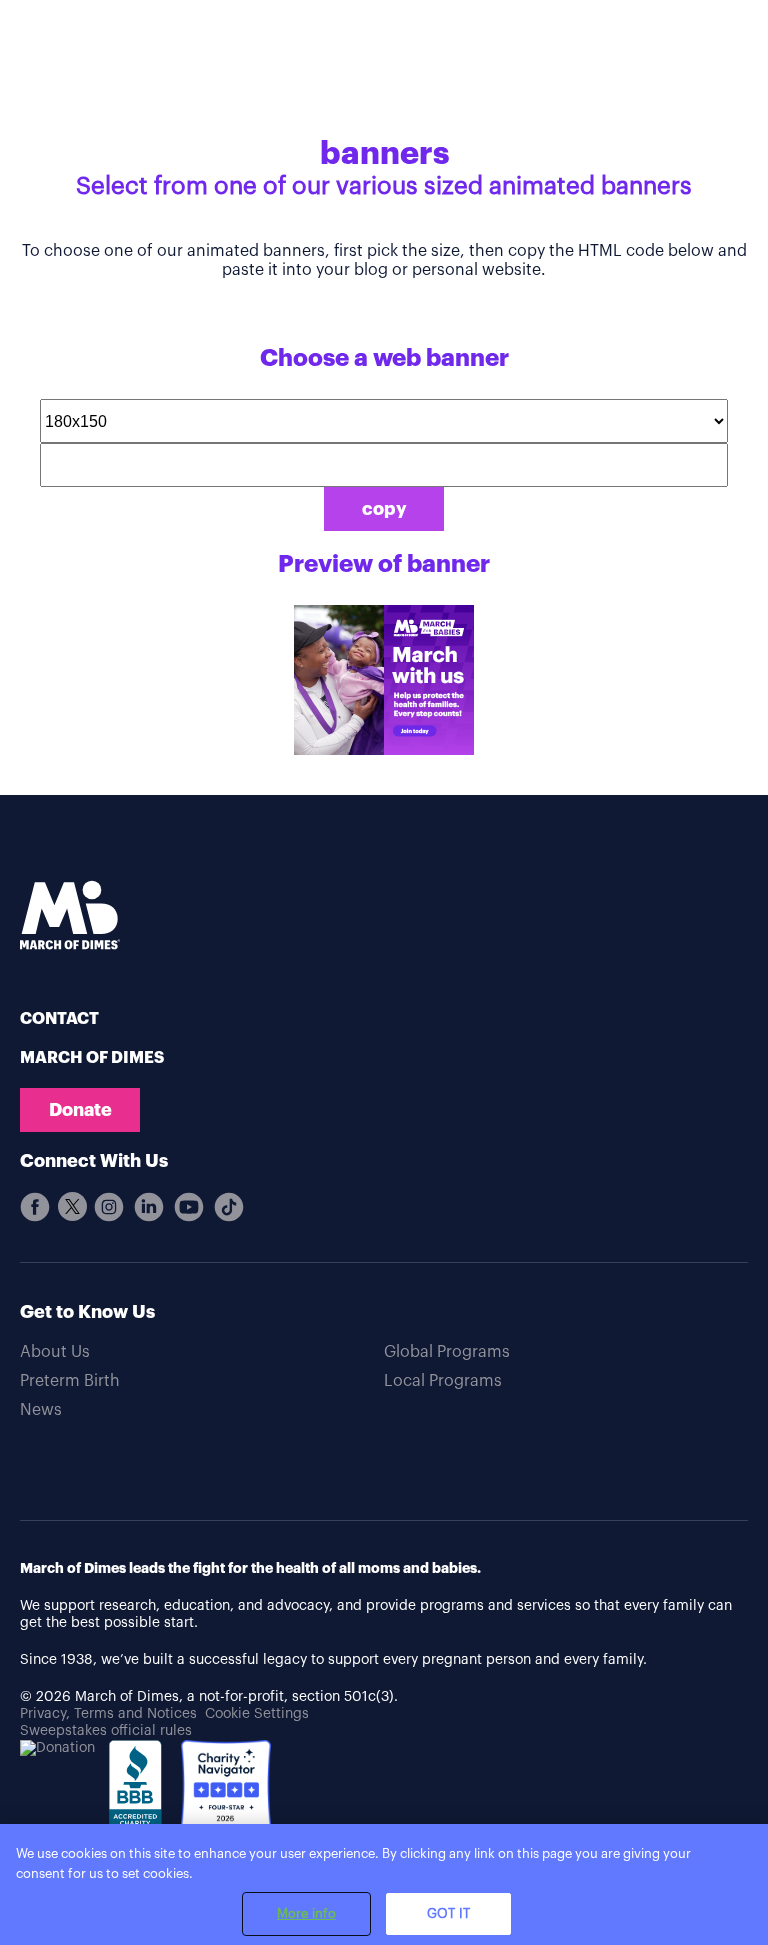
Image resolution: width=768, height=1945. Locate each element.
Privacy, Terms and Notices (108, 1714)
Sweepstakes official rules (106, 1731)
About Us (55, 1352)
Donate (80, 1110)
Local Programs (443, 1381)
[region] (384, 1884)
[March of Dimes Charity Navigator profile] (226, 1787)
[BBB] (138, 1797)
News (41, 1410)
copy (384, 509)
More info (306, 1913)
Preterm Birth (70, 1381)
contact (59, 1019)
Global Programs (447, 1352)
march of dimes (92, 1058)
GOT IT (448, 1913)
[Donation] (57, 1748)
